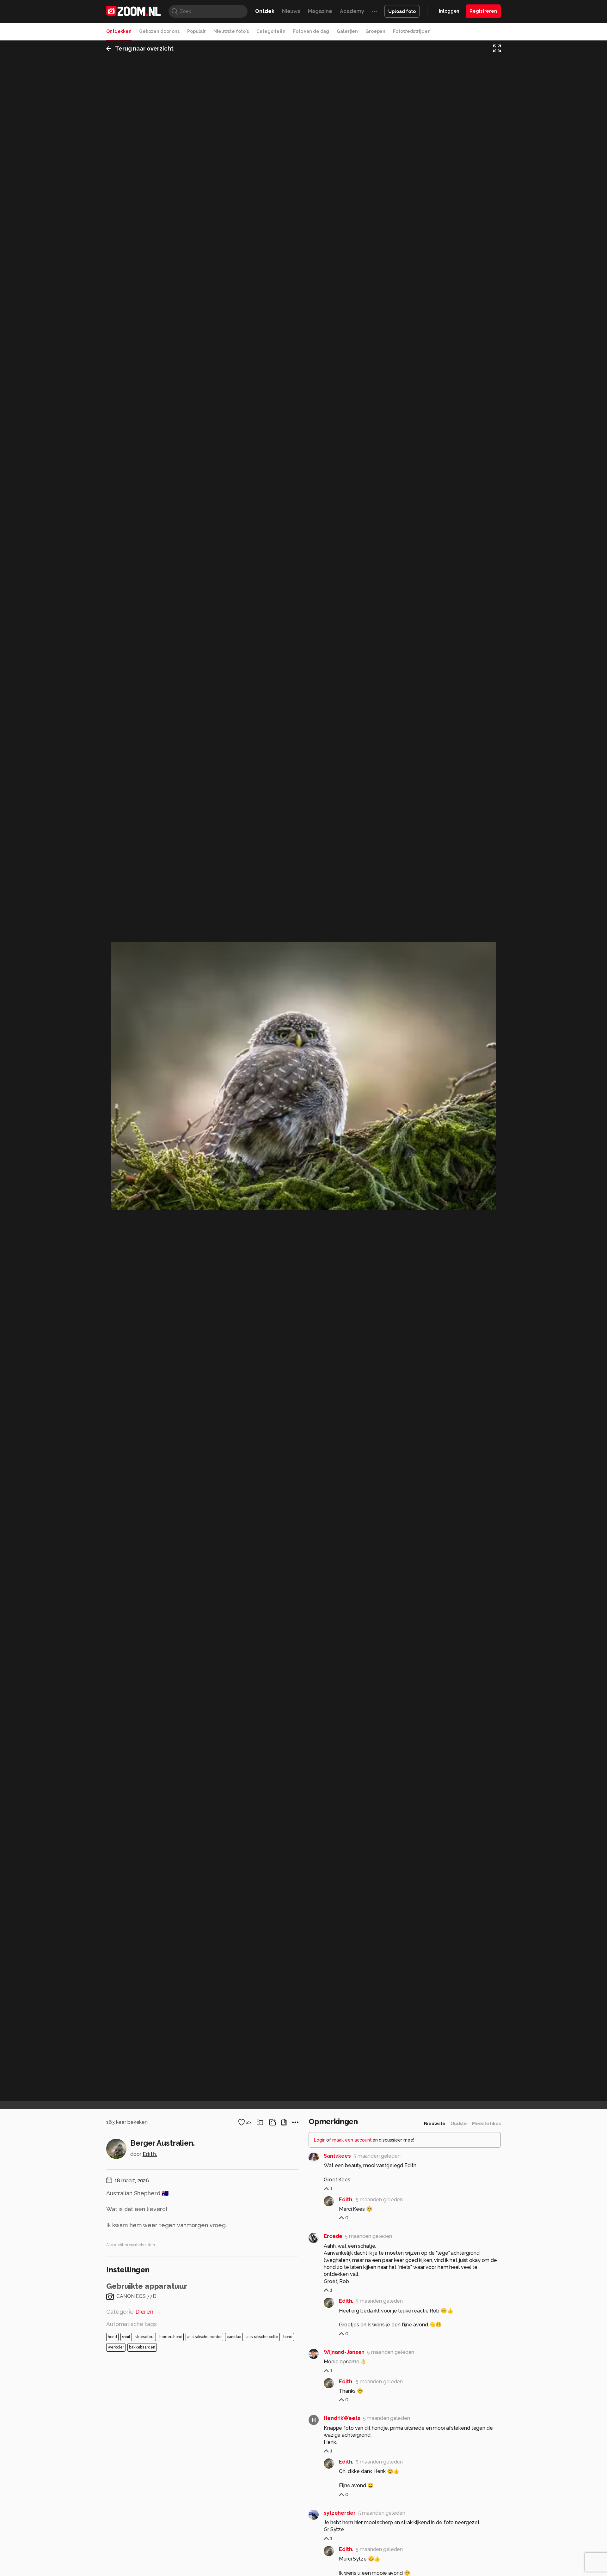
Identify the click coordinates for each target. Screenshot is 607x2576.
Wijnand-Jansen (344, 2352)
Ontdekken (119, 31)
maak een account (352, 2140)
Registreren (483, 11)
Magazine (320, 11)
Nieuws (291, 11)
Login (320, 2140)
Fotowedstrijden (412, 31)
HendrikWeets (342, 2418)
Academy (352, 11)
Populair (196, 31)
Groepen (375, 31)
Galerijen (347, 31)
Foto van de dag (311, 31)
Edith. (150, 2154)
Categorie (130, 2312)
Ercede (333, 2236)
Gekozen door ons (159, 31)
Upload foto (402, 11)
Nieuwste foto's (231, 31)
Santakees (337, 2156)
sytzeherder (340, 2513)
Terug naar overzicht (144, 48)
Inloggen (449, 11)
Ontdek (265, 11)
